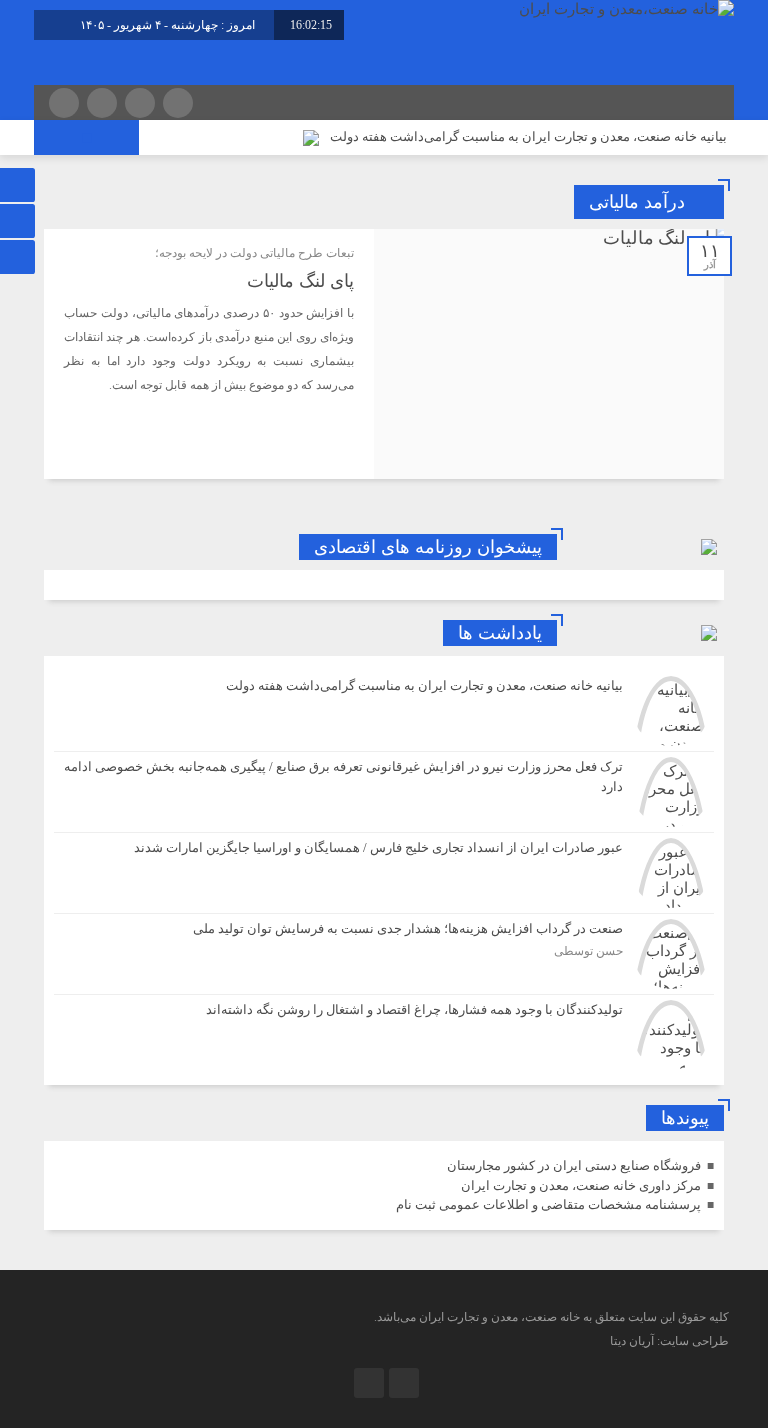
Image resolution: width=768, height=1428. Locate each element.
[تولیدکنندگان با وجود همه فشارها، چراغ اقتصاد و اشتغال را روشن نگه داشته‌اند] (384, 1032)
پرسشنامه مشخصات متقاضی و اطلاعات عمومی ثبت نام (548, 1204)
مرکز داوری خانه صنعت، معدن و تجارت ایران (581, 1185)
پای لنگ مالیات (300, 281)
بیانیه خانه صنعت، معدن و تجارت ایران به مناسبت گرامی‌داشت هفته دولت (528, 136)
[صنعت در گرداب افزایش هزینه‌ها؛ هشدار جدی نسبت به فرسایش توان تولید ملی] (384, 954)
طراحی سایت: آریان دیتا (669, 1341)
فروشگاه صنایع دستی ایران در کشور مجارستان (574, 1165)
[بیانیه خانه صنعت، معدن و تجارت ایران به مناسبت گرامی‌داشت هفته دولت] (384, 711)
